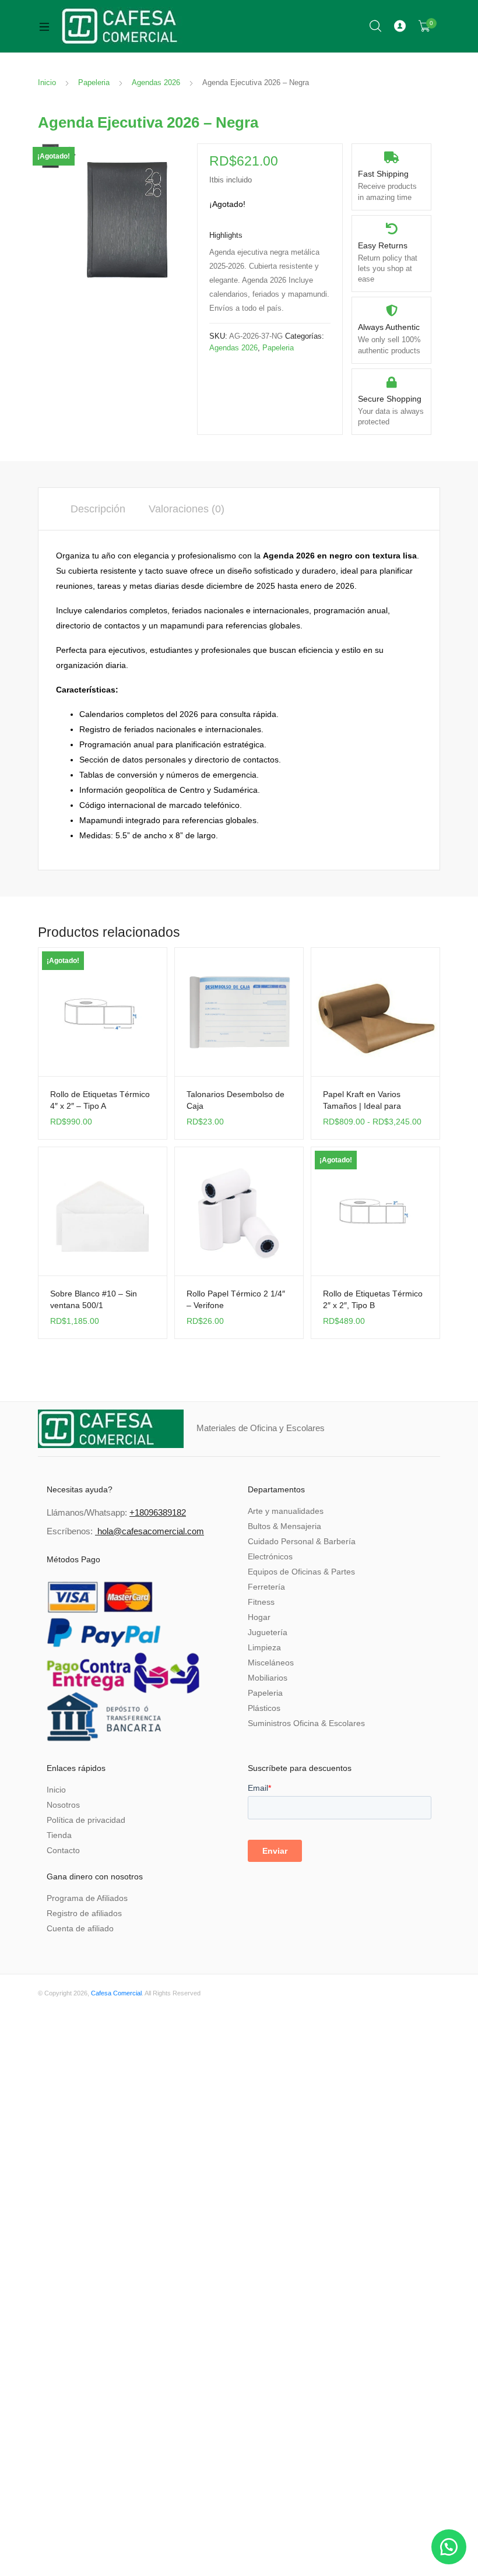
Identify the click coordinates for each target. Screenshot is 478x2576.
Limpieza (264, 1647)
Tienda (59, 1835)
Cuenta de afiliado (80, 1928)
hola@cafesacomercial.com (151, 1531)
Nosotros (63, 1805)
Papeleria (94, 82)
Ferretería (266, 1587)
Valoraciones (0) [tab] (187, 509)
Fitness (261, 1602)
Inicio (47, 82)
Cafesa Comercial (116, 1993)
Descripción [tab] (98, 509)
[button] (449, 2547)
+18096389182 (158, 1512)
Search (376, 26)
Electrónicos (270, 1556)
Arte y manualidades (286, 1511)
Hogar (259, 1617)
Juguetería (268, 1632)
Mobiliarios (268, 1678)
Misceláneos (271, 1663)
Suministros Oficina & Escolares (306, 1723)
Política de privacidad (86, 1820)
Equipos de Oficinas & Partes (301, 1572)
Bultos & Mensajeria (284, 1526)
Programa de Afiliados (87, 1898)
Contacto (63, 1850)
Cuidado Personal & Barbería (302, 1541)
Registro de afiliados (84, 1913)
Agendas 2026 (156, 82)
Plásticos (264, 1708)
